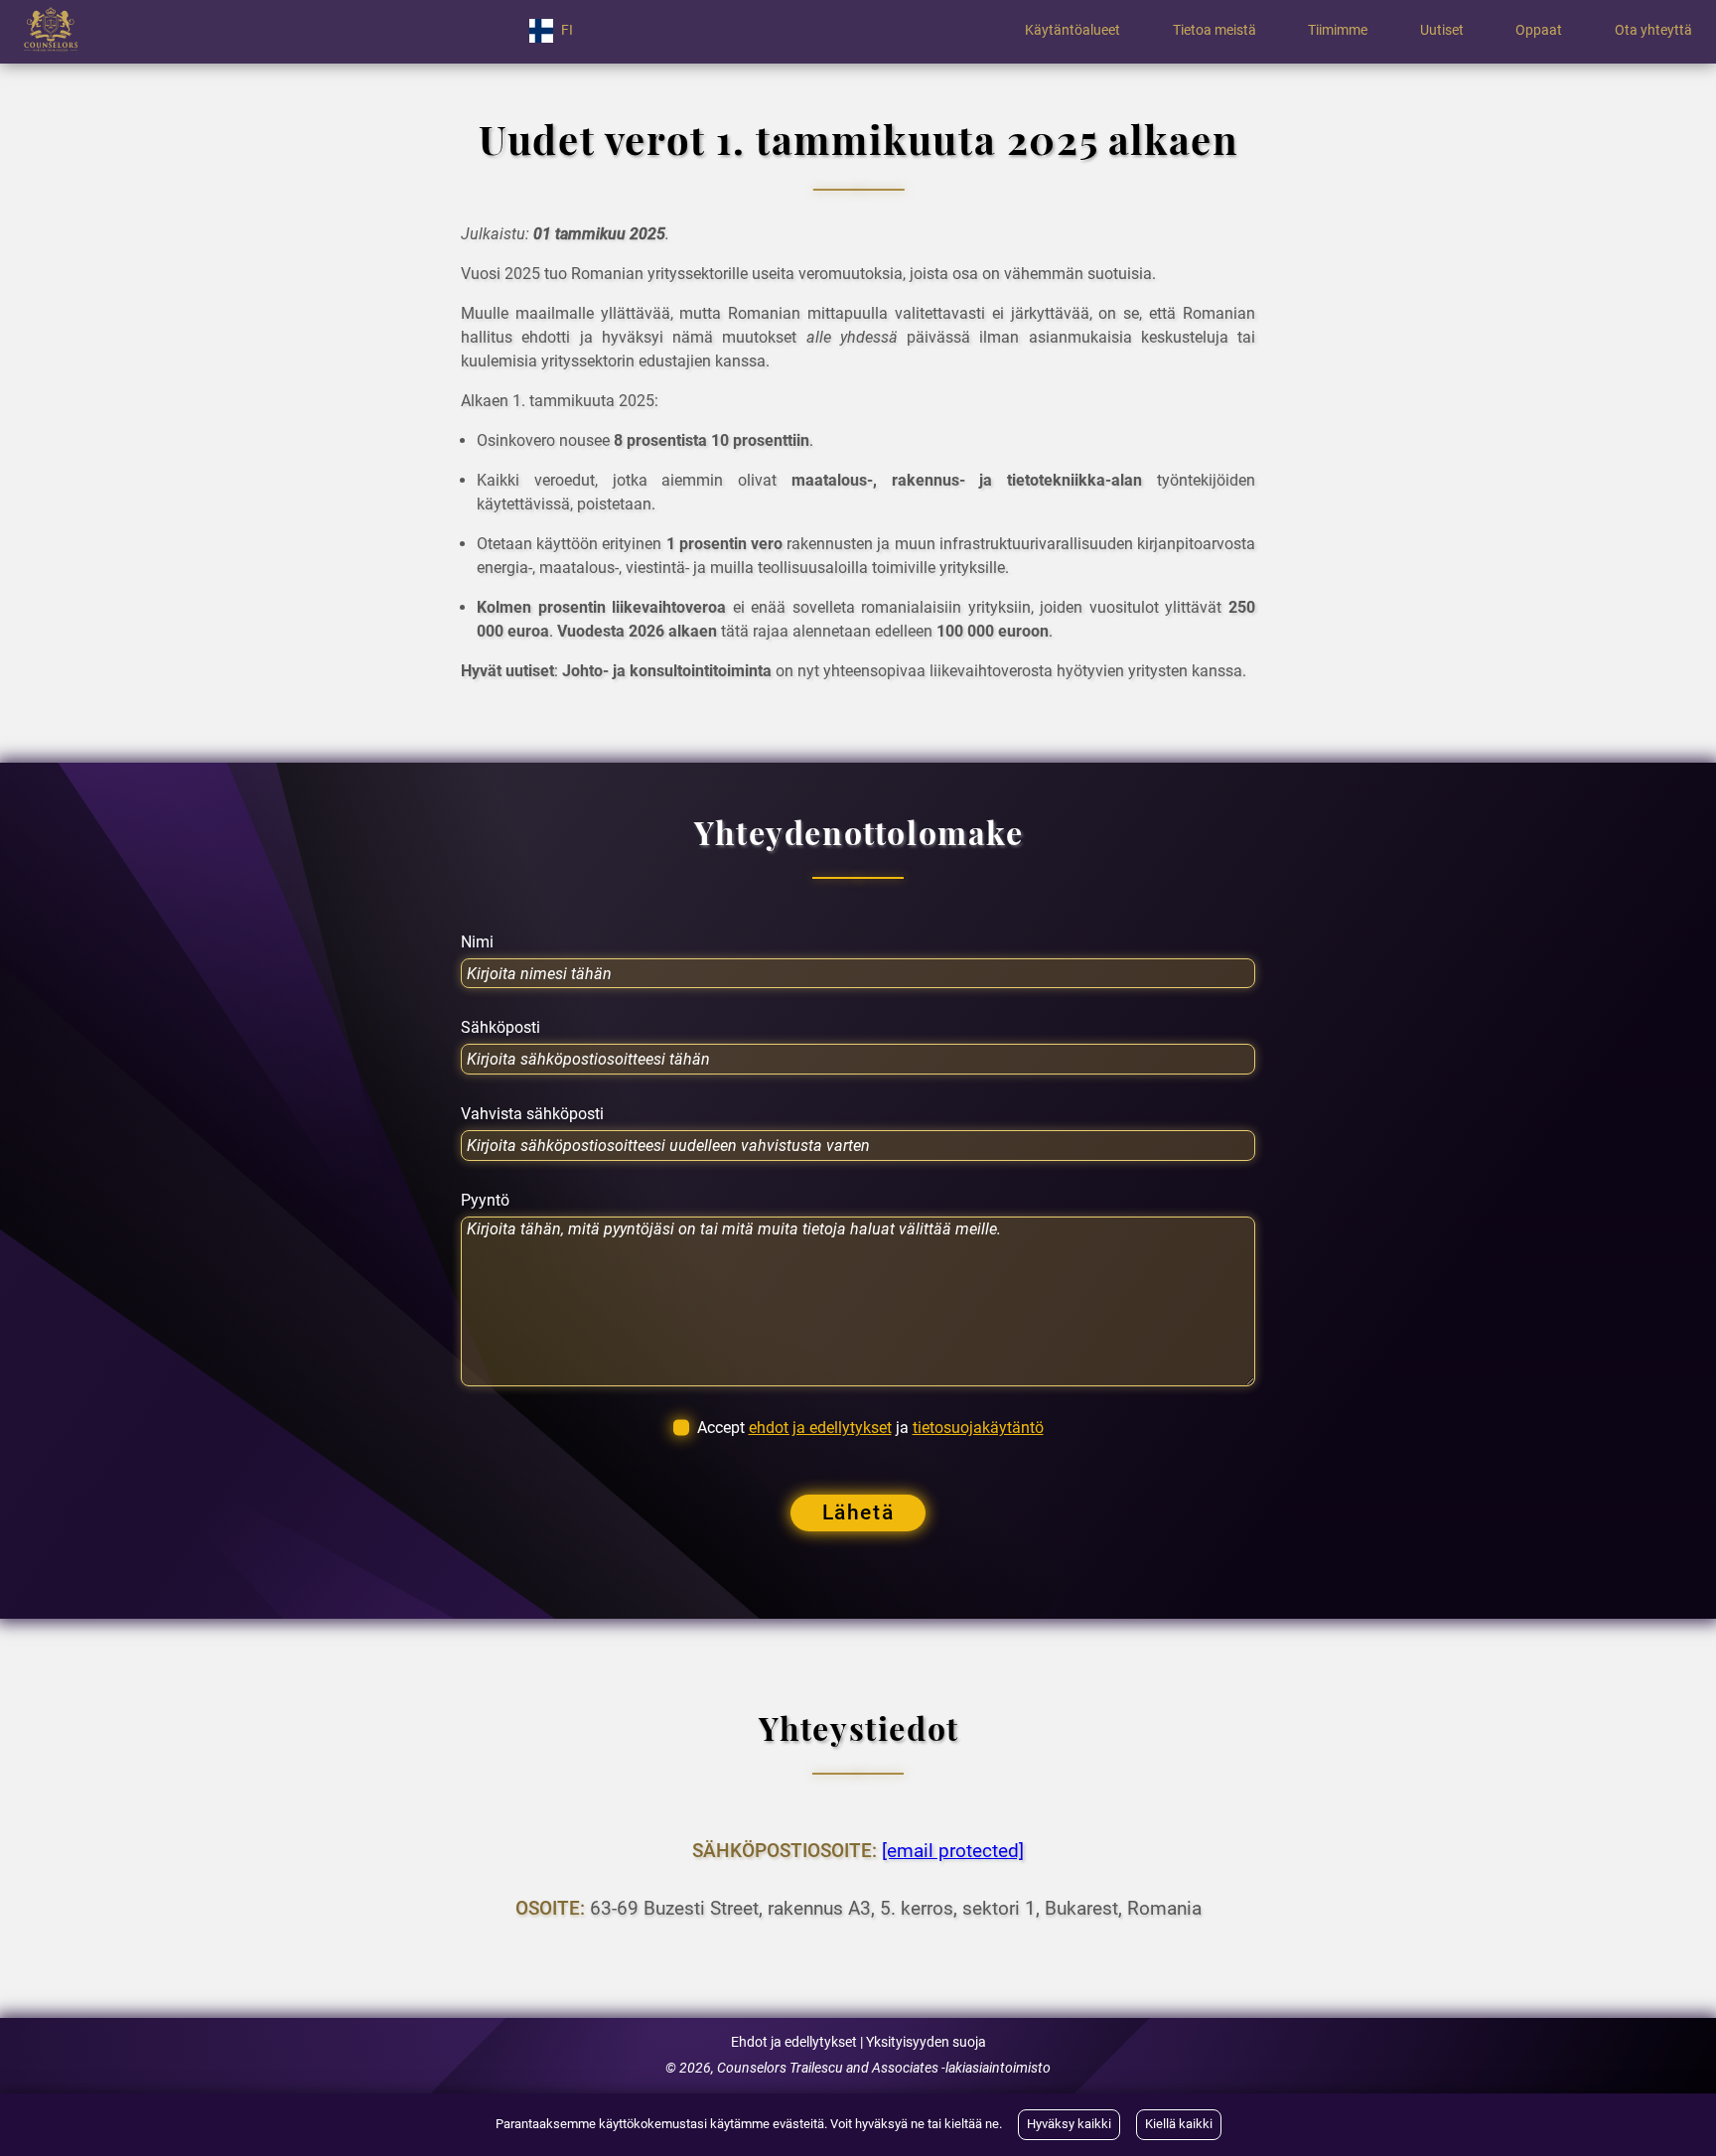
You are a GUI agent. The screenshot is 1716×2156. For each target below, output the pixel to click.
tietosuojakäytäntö (978, 1428)
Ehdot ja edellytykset (794, 2042)
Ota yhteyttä (1653, 31)
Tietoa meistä (1215, 31)
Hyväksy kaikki (1069, 2124)
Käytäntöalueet (1072, 31)
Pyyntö (485, 1201)
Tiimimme (1338, 31)
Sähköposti (500, 1028)
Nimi (477, 942)
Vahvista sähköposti (532, 1114)
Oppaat (1539, 31)
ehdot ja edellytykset (820, 1428)
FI (567, 30)
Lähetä (858, 1512)
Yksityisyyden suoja (926, 2042)
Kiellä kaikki (1179, 2124)
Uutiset (1442, 31)
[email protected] (953, 1851)
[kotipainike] (51, 31)
